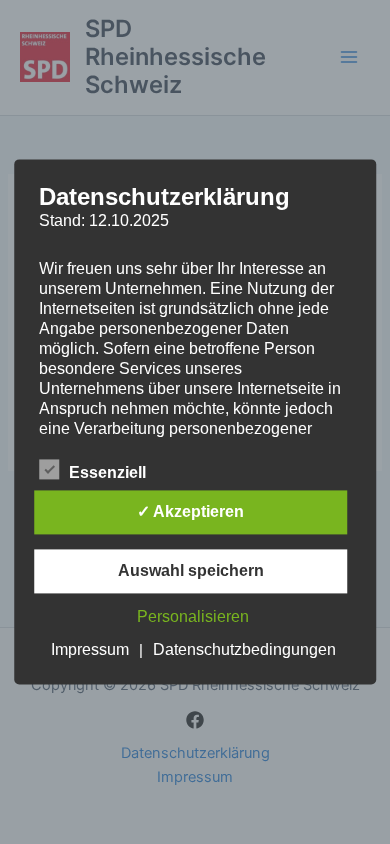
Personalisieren (193, 617)
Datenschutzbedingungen (244, 650)
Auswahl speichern (191, 571)
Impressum (90, 650)
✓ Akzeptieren (190, 512)
